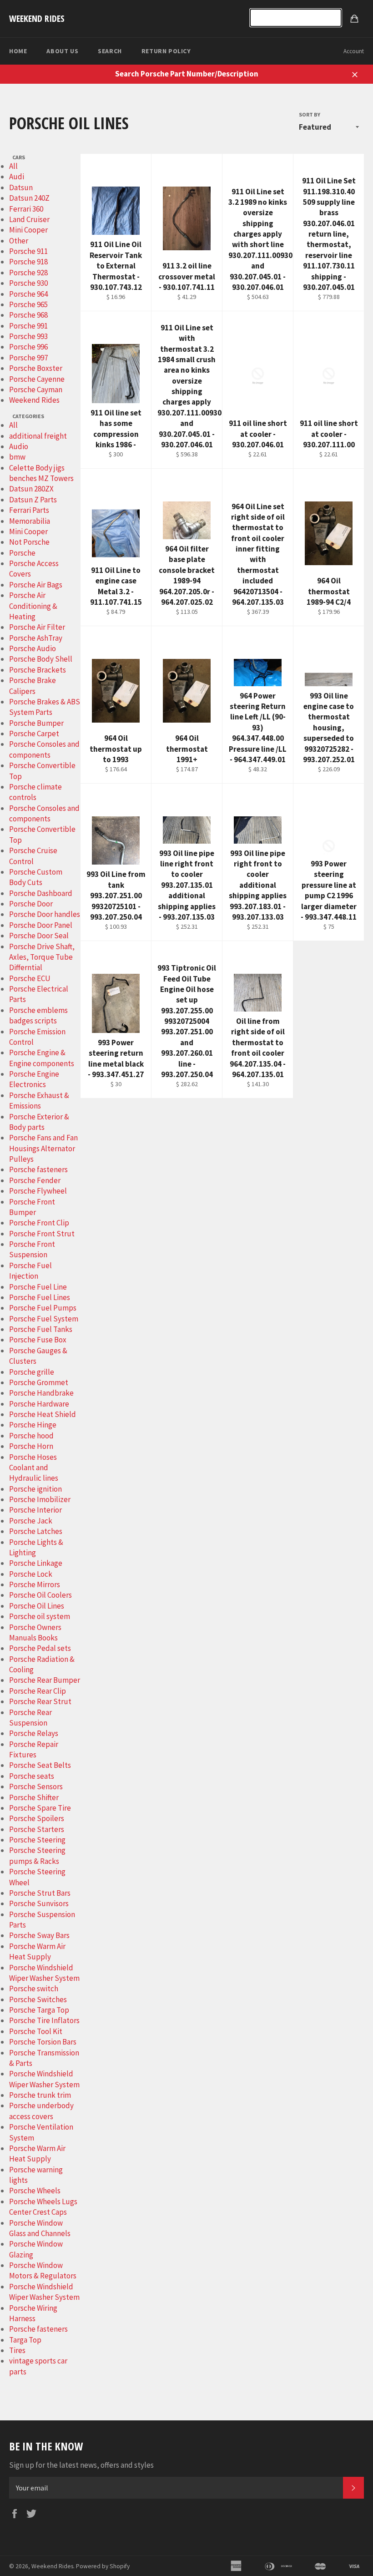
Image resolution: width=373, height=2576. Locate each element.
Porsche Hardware (39, 1404)
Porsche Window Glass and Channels (40, 2228)
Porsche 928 (28, 273)
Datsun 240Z (29, 198)
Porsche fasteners (38, 1169)
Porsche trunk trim (40, 2095)
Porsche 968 (28, 315)
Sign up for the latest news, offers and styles (81, 2465)
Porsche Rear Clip (38, 1691)
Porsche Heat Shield (43, 1414)
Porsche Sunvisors (39, 1903)
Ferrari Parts (29, 510)
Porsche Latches (36, 1531)
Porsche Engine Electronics (34, 1079)
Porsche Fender (35, 1180)
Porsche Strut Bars (40, 1893)
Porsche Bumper (36, 723)
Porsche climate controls (35, 792)
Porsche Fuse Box (38, 1340)
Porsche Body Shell (41, 659)
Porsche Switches (38, 1999)
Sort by (310, 114)
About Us (62, 51)
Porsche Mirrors (35, 1584)
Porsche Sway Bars (39, 1935)
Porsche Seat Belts (40, 1765)
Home (18, 51)
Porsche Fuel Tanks (41, 1329)
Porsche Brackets (38, 670)
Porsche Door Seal (39, 936)
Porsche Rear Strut (40, 1701)
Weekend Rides (37, 18)
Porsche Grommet (39, 1382)
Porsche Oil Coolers (40, 1595)
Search (110, 51)
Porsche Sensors (36, 1786)
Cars (19, 157)
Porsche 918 (28, 262)
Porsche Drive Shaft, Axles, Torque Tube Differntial (42, 957)
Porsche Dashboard (41, 893)
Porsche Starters (37, 1829)
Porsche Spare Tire (40, 1808)
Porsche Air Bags (36, 585)
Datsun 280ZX (31, 489)
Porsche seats (32, 1776)
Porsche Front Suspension (32, 1249)
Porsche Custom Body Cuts (36, 877)
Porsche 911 (28, 251)
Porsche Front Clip (39, 1223)
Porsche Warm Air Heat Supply (37, 1951)
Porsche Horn (31, 1446)
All (13, 166)
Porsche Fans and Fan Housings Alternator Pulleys (43, 1148)
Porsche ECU (30, 978)
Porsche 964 (28, 294)
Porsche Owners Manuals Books (35, 1632)
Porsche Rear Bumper (45, 1680)
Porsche (22, 553)
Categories (28, 416)
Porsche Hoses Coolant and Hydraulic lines (34, 1468)
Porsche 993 (28, 336)
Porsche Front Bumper (32, 1207)
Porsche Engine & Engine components (42, 1058)
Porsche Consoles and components (44, 749)
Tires (17, 2350)
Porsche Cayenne (37, 379)
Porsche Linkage (36, 1563)
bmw (17, 457)
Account (354, 51)
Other (19, 241)
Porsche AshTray (36, 638)
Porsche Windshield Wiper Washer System (44, 1973)
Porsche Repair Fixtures (34, 1749)
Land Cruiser (29, 219)
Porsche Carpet (34, 734)
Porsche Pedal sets (40, 1648)
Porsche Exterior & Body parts (39, 1122)
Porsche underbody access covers (41, 2111)
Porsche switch (34, 1989)
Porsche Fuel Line (38, 1287)
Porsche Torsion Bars (43, 2042)
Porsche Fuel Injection (30, 1271)
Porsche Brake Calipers (33, 686)
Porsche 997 (28, 358)
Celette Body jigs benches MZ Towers (41, 473)
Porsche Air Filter (37, 627)
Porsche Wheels (35, 2191)
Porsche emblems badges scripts (38, 1015)
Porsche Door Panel (41, 925)
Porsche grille (32, 1372)
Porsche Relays (34, 1733)
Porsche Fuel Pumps (43, 1308)
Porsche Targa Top (39, 2010)
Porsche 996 (28, 347)
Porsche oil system (40, 1616)
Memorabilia (30, 521)
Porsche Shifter (34, 1797)
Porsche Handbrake (41, 1393)
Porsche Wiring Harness (33, 2313)
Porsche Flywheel (38, 1191)
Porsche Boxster (36, 368)
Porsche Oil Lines (37, 1606)
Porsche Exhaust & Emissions (39, 1101)
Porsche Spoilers (37, 1818)
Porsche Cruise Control (33, 856)
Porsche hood (31, 1436)
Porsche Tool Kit (36, 2031)
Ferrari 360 (26, 209)
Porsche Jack (31, 1521)
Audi (17, 177)
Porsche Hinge (33, 1425)
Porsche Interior (35, 1510)
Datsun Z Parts (33, 500)
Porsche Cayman (36, 390)
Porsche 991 (28, 326)
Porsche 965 (28, 304)
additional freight (38, 436)
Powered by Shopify (103, 2566)
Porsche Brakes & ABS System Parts (45, 707)
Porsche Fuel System (44, 1319)
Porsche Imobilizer (40, 1499)
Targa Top (25, 2340)
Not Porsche (29, 542)
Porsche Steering (37, 1840)
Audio (19, 446)
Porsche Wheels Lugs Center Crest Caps (43, 2207)
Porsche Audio (33, 648)
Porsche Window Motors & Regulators (43, 2270)
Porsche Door (31, 904)
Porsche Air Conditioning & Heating (33, 606)
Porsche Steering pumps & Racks (37, 1855)
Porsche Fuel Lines (40, 1297)
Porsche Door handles (45, 914)
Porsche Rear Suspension (30, 1718)
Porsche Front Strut (42, 1234)
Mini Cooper (28, 230)
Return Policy (166, 51)
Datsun (21, 187)
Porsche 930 (28, 283)
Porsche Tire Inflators (44, 2020)
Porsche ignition (35, 1489)
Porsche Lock (31, 1574)
